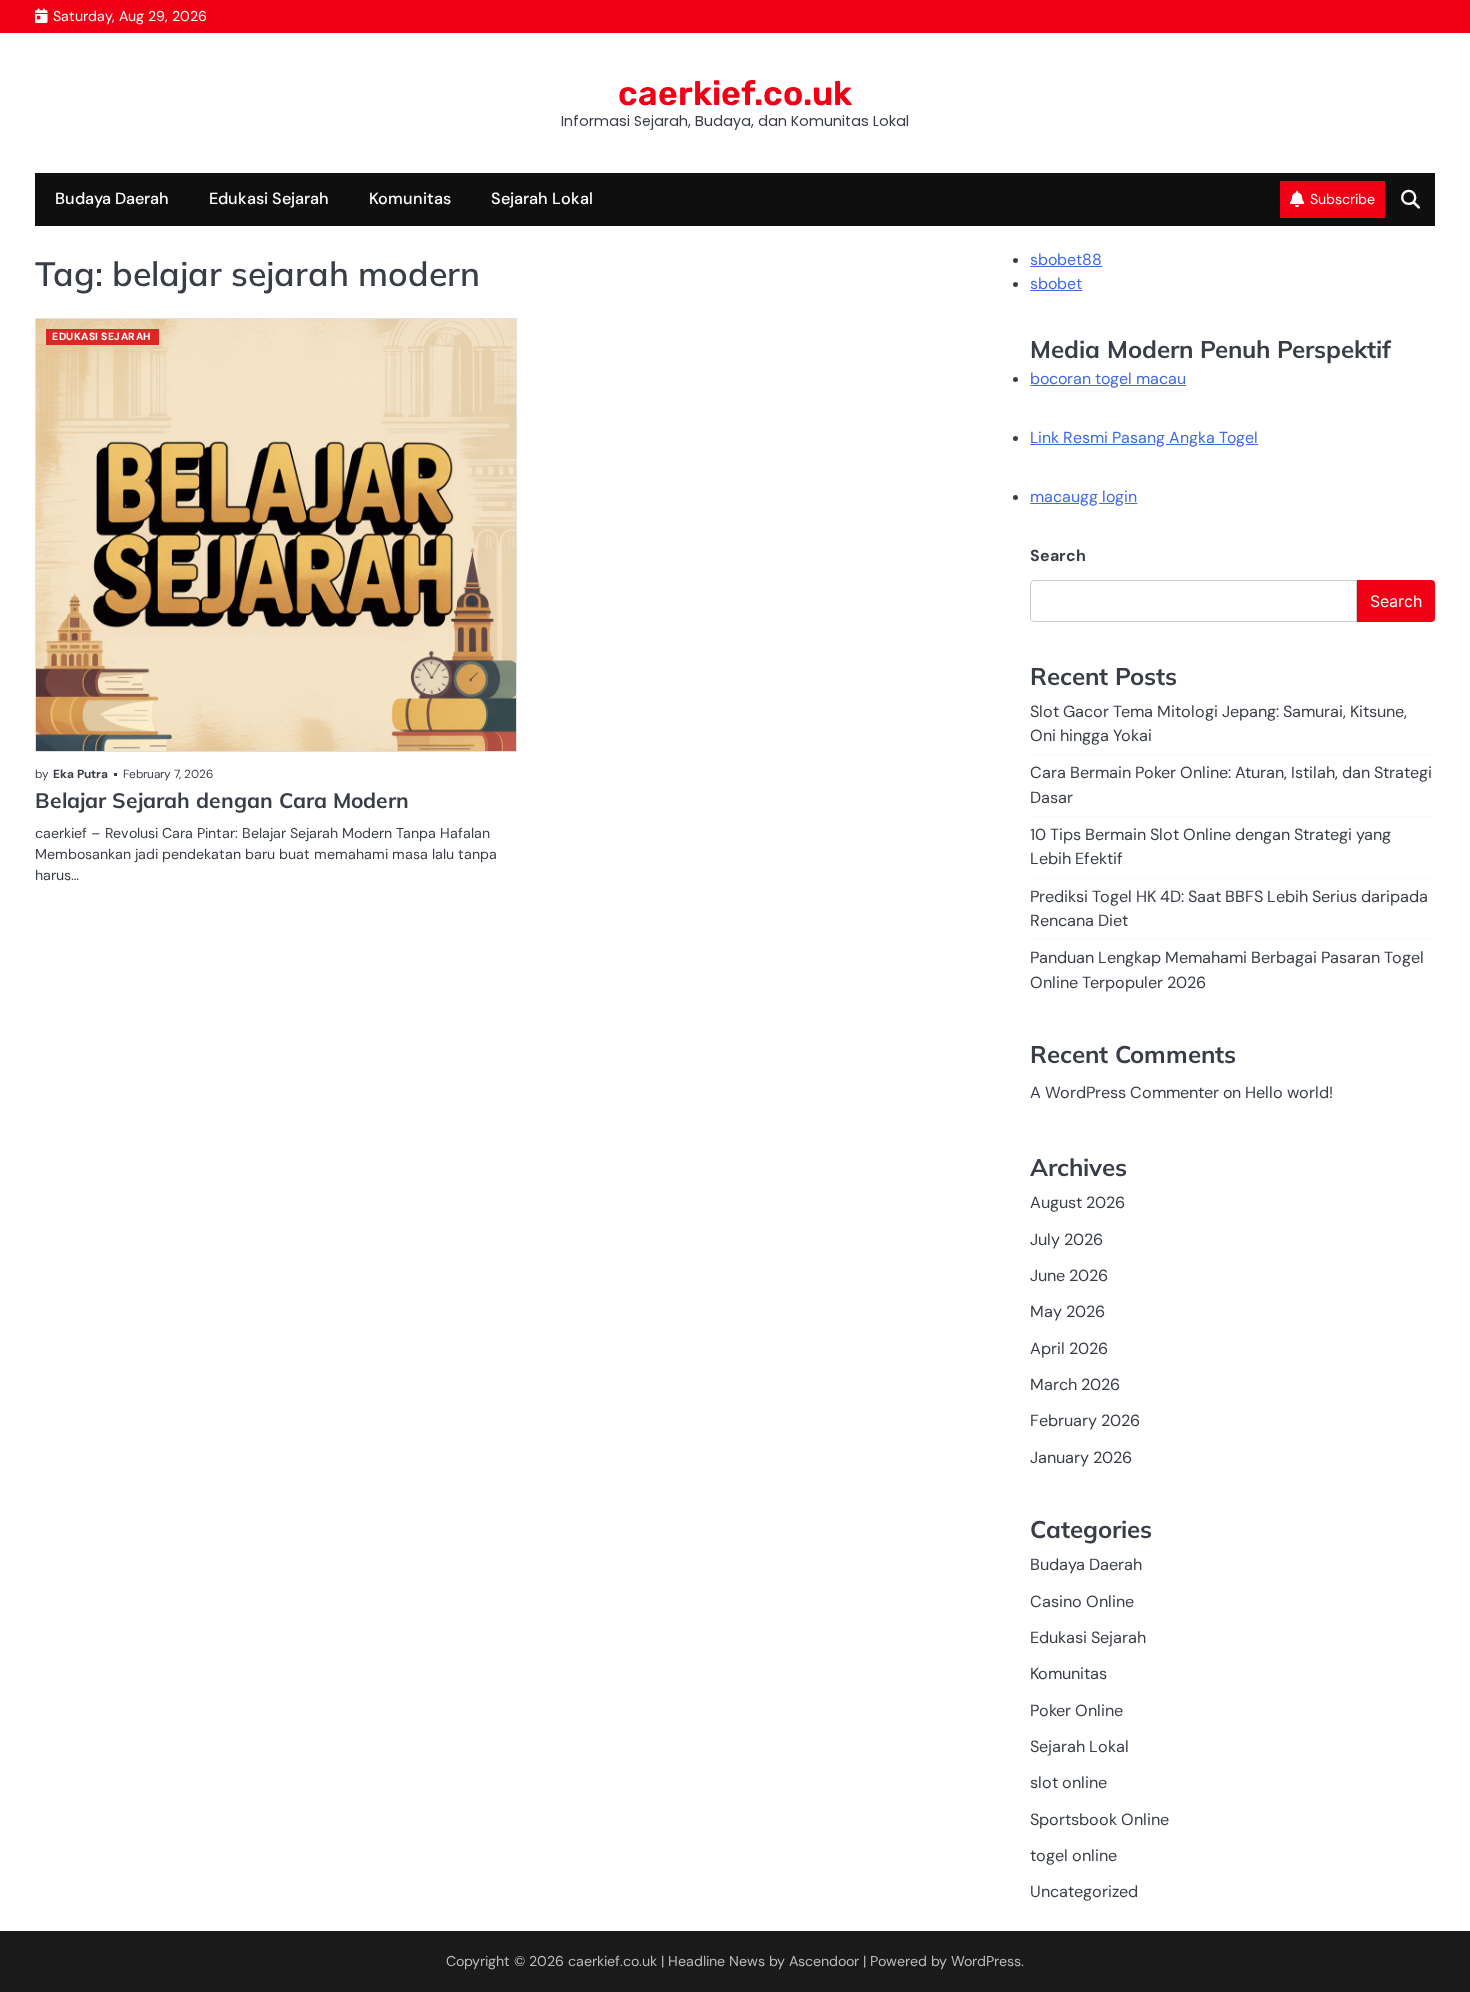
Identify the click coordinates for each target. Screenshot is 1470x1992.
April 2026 (1069, 1348)
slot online (1068, 1782)
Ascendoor (824, 1961)
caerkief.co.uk (735, 93)
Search (1058, 555)
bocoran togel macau (1108, 378)
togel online (1073, 1855)
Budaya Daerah (112, 198)
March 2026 (1075, 1384)
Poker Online (1076, 1710)
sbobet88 (1066, 259)
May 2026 (1067, 1311)
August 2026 (1077, 1202)
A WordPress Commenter (1124, 1092)
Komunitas (410, 198)
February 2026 (1085, 1420)
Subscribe (1342, 199)
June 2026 (1069, 1275)
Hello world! (1289, 1092)
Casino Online (1082, 1601)
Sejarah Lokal (542, 198)
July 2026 (1066, 1239)
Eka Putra (80, 774)
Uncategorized (1084, 1891)
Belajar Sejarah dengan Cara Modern (222, 800)
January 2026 (1081, 1457)
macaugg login (1083, 496)
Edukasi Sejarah (269, 198)
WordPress (986, 1961)
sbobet (1056, 283)
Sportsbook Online (1099, 1819)
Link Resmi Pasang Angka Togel (1144, 437)
